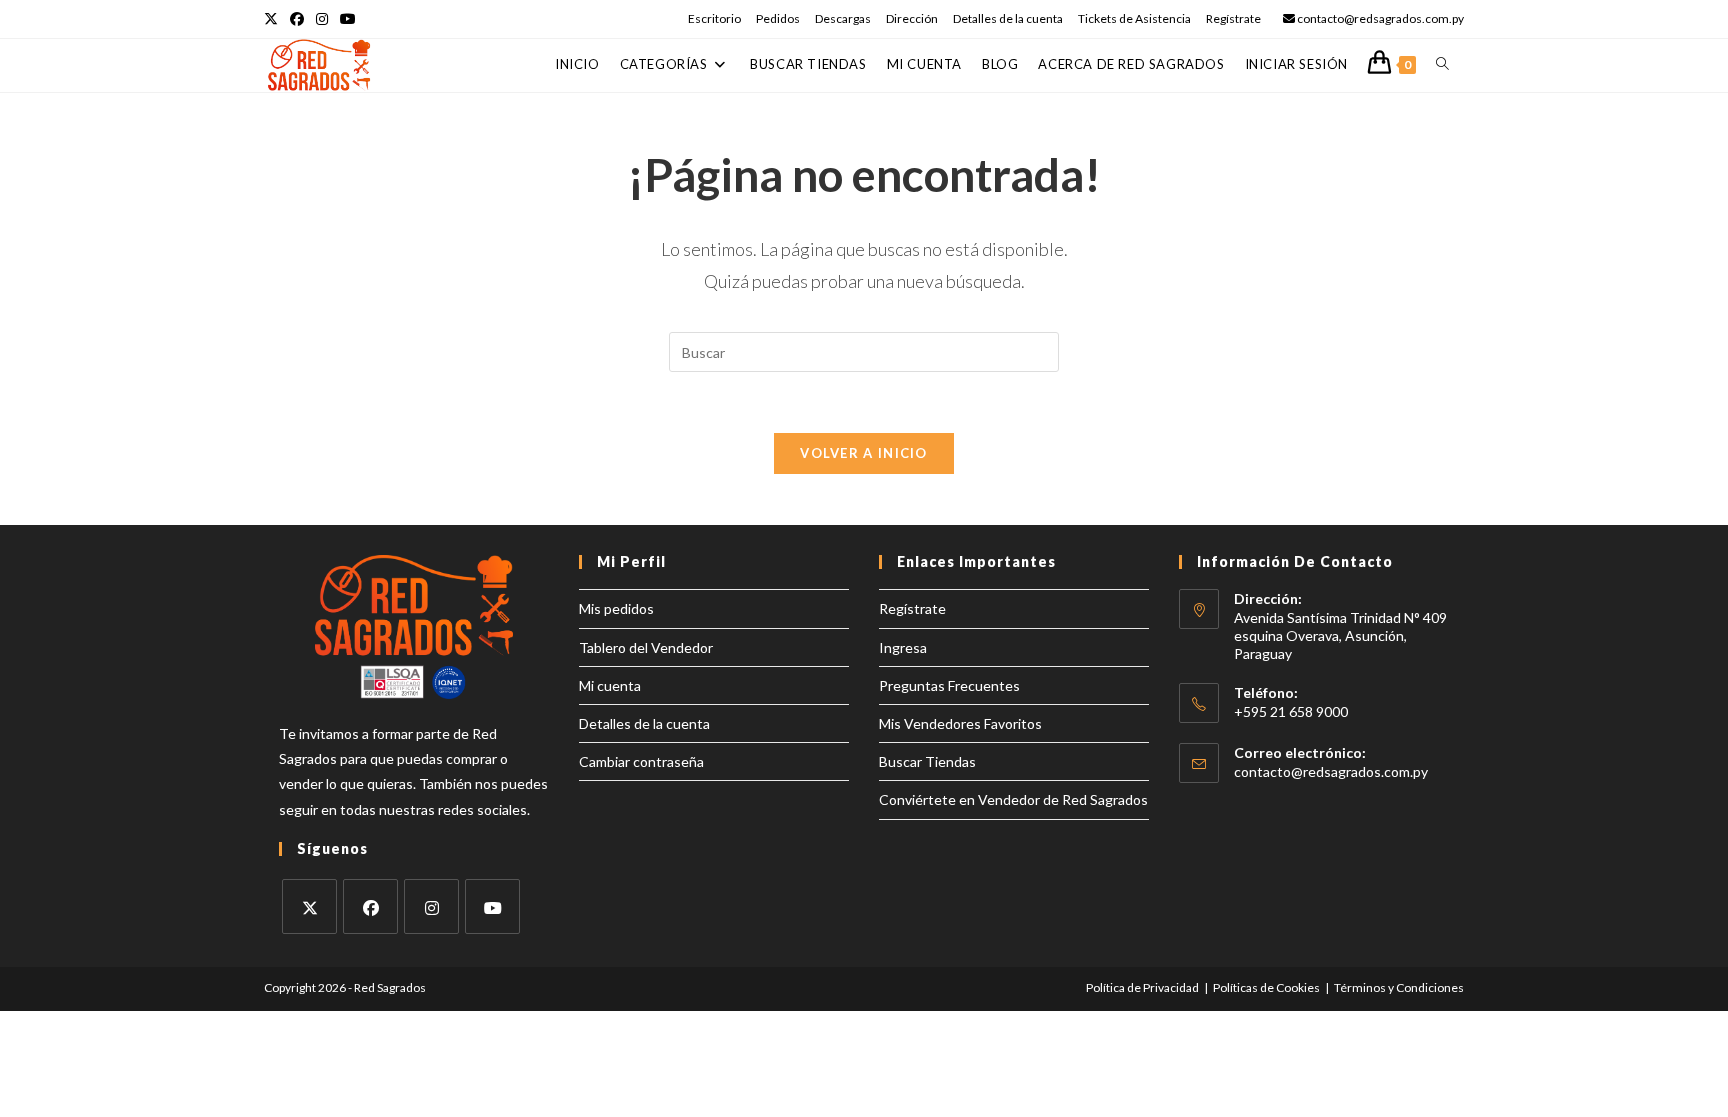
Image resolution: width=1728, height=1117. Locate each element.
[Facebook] (370, 906)
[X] (309, 906)
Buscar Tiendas (927, 761)
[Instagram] (431, 906)
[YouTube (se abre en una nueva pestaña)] (348, 19)
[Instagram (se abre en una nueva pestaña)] (322, 19)
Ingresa (903, 647)
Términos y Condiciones (1399, 987)
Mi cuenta (610, 685)
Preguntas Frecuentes (949, 685)
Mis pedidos (616, 608)
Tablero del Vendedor (646, 647)
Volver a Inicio (864, 453)
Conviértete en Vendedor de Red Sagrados (1013, 799)
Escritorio (714, 18)
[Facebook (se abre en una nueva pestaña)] (297, 19)
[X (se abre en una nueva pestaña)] (274, 19)
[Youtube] (492, 906)
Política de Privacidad (1142, 987)
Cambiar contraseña (641, 761)
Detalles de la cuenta (1008, 18)
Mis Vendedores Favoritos (960, 723)
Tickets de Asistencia (1134, 18)
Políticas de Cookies (1266, 987)
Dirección (912, 18)
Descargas (843, 18)
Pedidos (778, 18)
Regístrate (1233, 18)
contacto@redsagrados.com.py (1331, 771)
